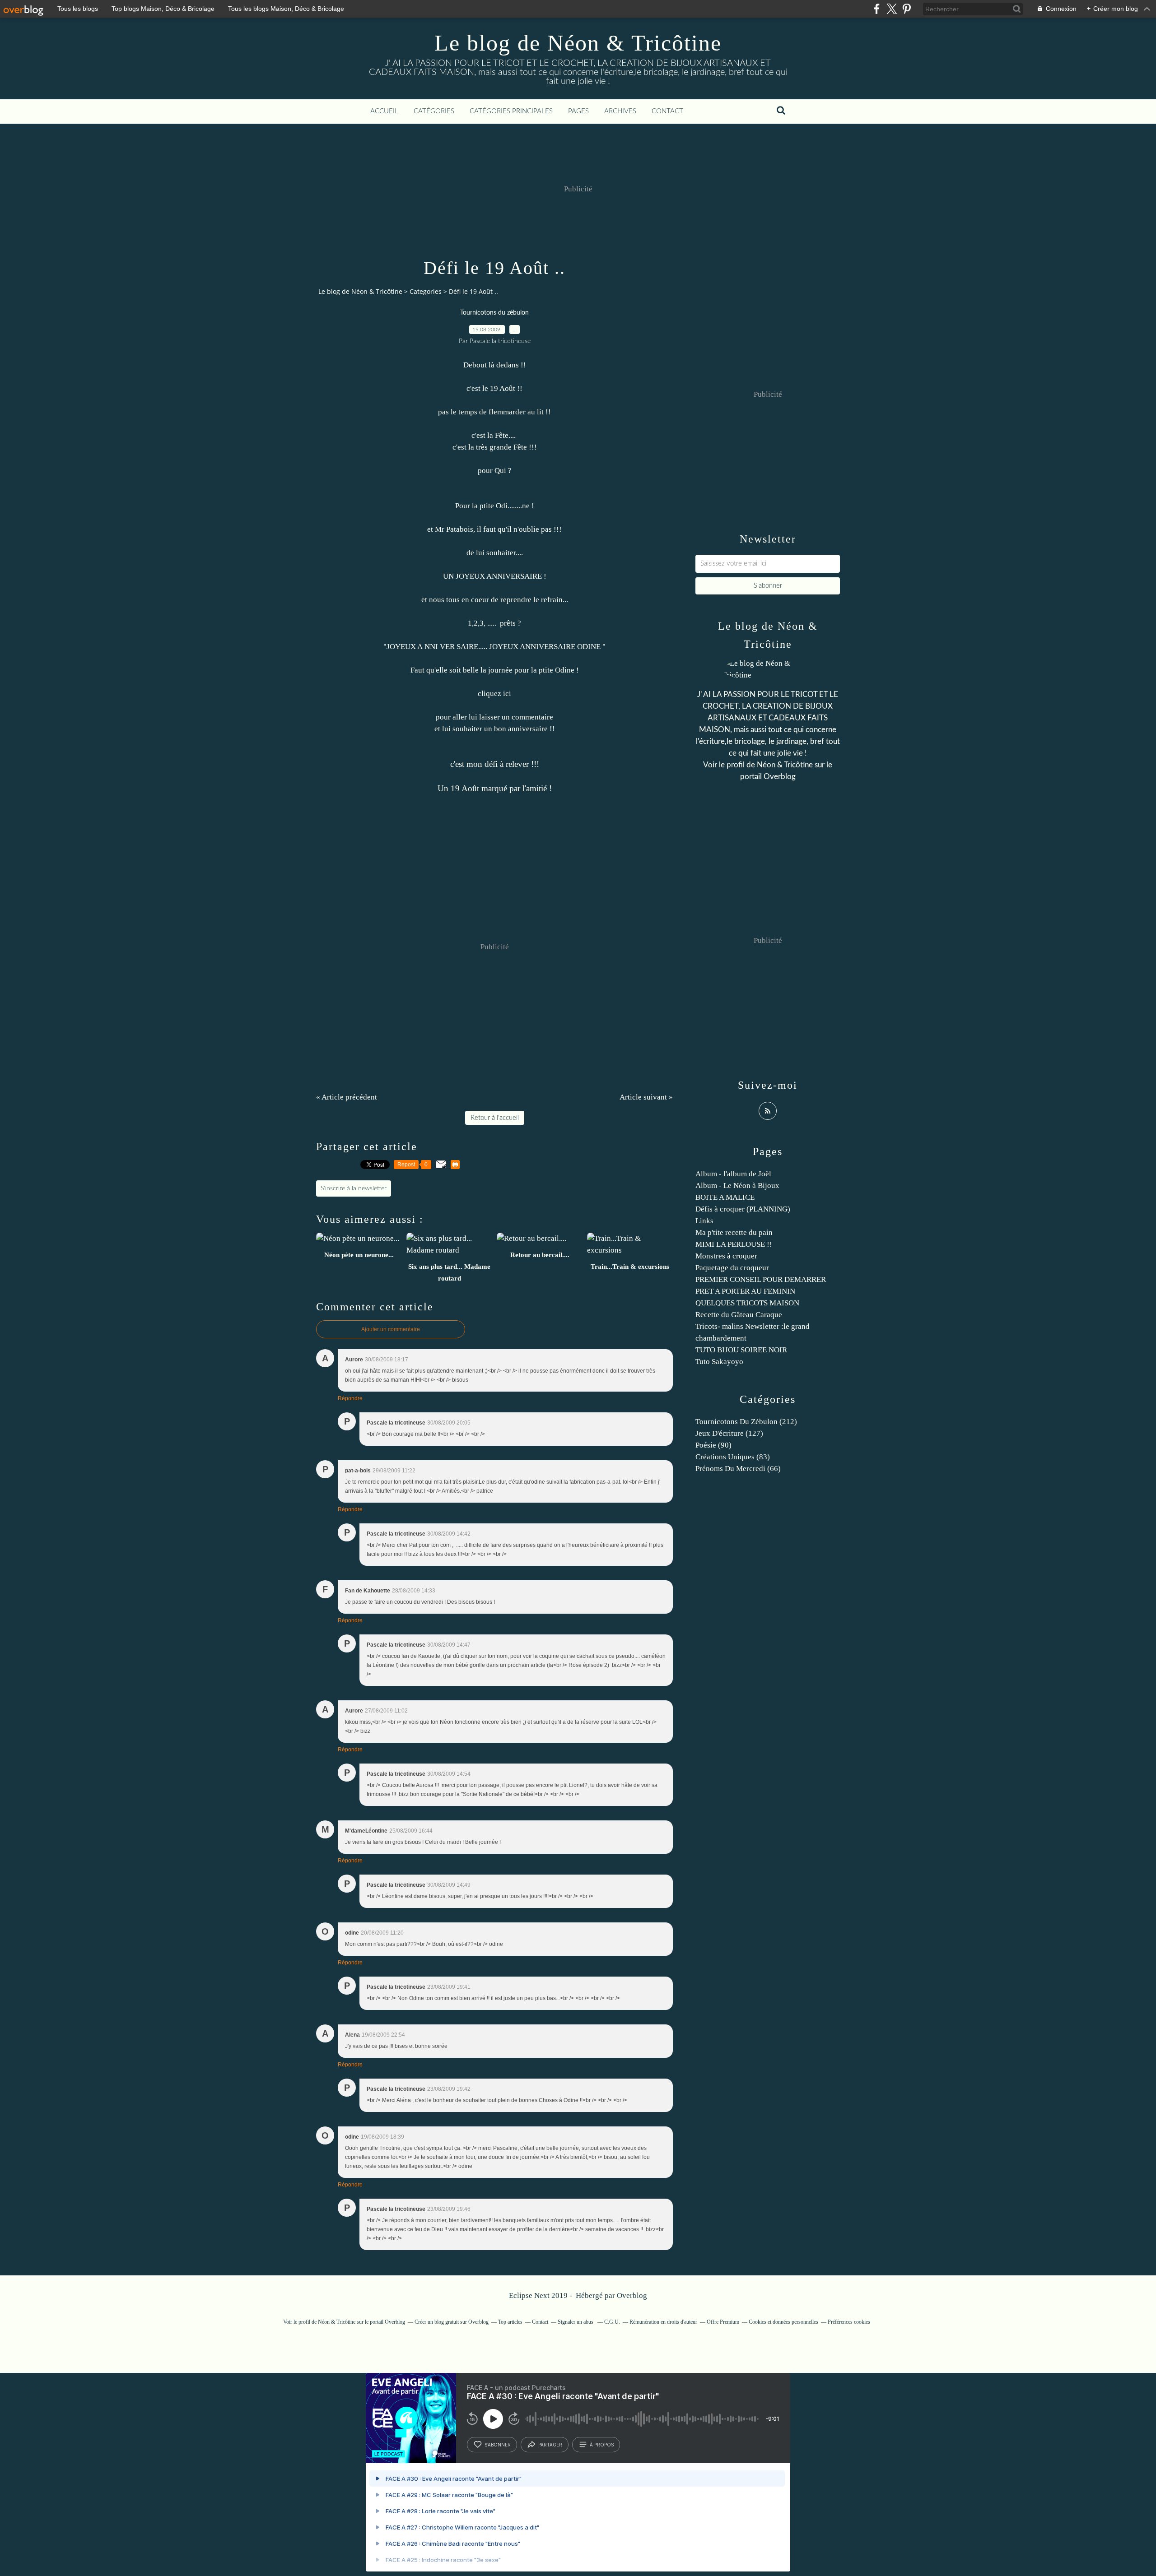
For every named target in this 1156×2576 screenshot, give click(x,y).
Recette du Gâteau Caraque (739, 1315)
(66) (738, 1469)
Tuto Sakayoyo (719, 1362)
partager (550, 2445)
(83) (733, 1457)
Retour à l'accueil (495, 1118)
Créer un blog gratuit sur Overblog (452, 2322)
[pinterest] (907, 9)
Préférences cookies (849, 2322)
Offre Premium (723, 2322)
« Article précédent (347, 1097)
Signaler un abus (576, 2322)
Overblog (632, 2295)
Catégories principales (511, 111)
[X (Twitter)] (892, 9)
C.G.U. (612, 2322)
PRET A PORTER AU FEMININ (745, 1291)
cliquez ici (494, 694)
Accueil (384, 111)
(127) (729, 1433)
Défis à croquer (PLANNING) (743, 1209)
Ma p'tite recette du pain (734, 1232)
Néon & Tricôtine (785, 765)
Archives (620, 111)
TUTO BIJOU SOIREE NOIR (741, 1350)
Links (704, 1221)
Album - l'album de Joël (733, 1174)
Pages (578, 111)
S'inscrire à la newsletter (354, 1188)
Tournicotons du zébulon (494, 313)
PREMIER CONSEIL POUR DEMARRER (761, 1279)
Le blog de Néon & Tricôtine (578, 43)
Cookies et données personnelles (783, 2322)
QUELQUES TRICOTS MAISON (747, 1303)
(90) (713, 1445)
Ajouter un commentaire (391, 1329)
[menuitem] (384, 111)
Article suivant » (646, 1097)
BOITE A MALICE (725, 1197)
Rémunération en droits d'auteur (663, 2322)
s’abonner (498, 2445)
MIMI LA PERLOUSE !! (734, 1244)
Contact (667, 111)
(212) (746, 1422)
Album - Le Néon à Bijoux (737, 1186)
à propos (602, 2445)
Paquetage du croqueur (732, 1268)
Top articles (510, 2322)
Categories (426, 291)
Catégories (434, 111)
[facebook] (877, 9)
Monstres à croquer (726, 1256)
